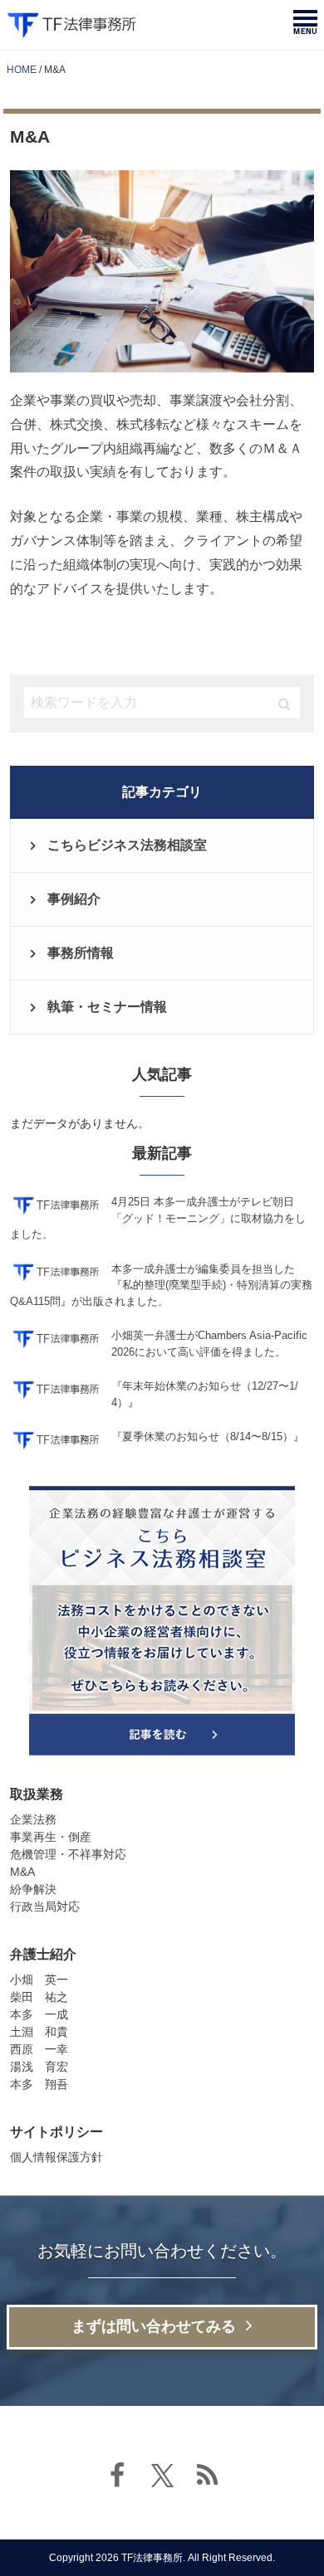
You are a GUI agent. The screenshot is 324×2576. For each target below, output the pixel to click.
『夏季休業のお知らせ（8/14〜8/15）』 (208, 1437)
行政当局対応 (45, 1906)
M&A (22, 1872)
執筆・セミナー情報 (107, 1007)
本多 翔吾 (39, 2084)
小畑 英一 (39, 1979)
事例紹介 (74, 899)
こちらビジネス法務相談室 (127, 845)
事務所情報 (81, 953)
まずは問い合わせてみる (154, 2326)
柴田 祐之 (39, 1997)
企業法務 (33, 1819)
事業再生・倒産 (51, 1837)
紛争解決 (33, 1889)
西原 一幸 (39, 2049)
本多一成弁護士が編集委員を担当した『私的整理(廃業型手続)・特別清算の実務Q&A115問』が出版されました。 (161, 1285)
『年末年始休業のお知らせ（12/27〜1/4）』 (205, 1394)
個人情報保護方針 (56, 2157)
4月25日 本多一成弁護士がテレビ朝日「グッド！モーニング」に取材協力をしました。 (158, 1218)
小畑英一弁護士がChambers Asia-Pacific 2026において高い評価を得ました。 (209, 1344)
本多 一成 (39, 2014)
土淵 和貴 (39, 2032)
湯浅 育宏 (39, 2067)
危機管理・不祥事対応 (68, 1854)
